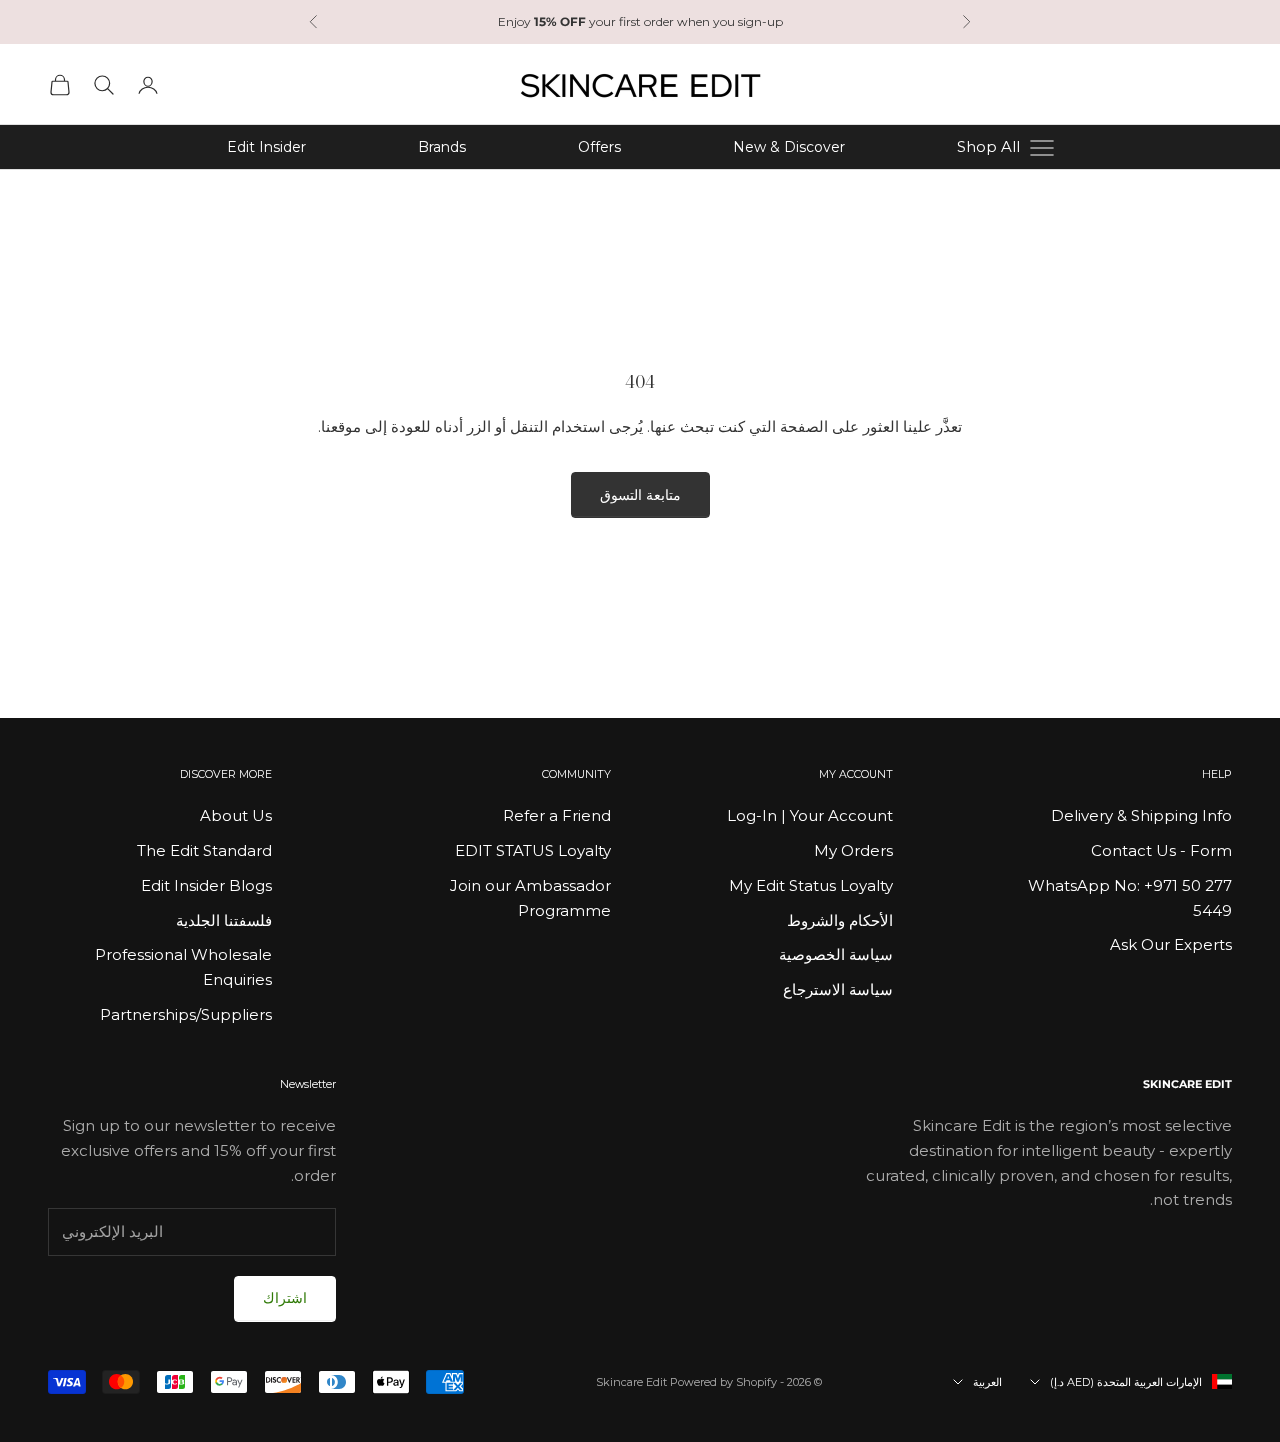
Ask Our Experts (1171, 944)
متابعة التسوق (640, 495)
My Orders (853, 850)
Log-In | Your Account (810, 815)
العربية (987, 1382)
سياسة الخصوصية (836, 954)
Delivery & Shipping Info (1141, 815)
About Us (236, 815)
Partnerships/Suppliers (186, 1014)
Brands (442, 147)
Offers (599, 147)
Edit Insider (266, 147)
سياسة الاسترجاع (838, 989)
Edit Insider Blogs (206, 885)
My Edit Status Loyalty (811, 885)
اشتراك (285, 1298)
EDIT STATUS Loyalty (533, 850)
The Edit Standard (204, 850)
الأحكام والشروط (840, 920)
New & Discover (789, 147)
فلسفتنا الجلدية (224, 920)
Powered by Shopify (723, 1382)
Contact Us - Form (1161, 850)
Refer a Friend (557, 815)
